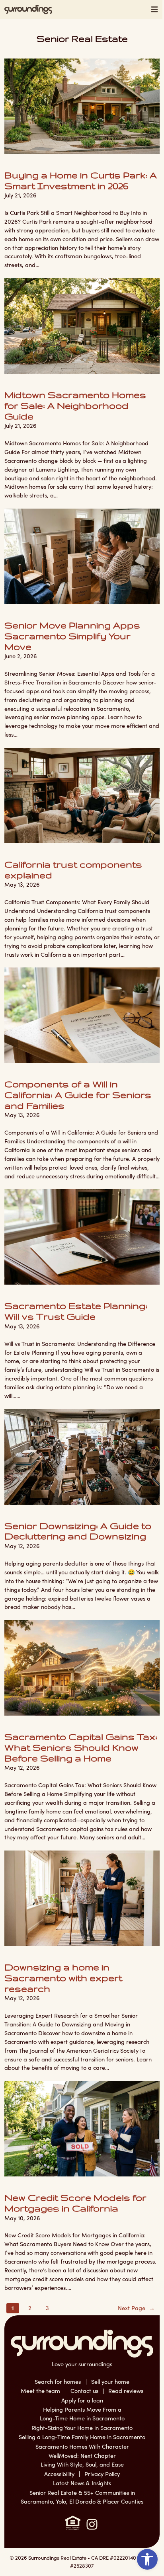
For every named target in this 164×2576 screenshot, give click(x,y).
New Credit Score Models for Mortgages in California (75, 2203)
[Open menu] (155, 10)
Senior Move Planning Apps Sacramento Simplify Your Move (72, 636)
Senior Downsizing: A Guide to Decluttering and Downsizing (78, 1531)
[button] (147, 2559)
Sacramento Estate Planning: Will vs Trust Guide (76, 1311)
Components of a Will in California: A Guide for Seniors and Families (78, 1094)
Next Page (136, 2308)
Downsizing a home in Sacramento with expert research (63, 1977)
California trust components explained (73, 870)
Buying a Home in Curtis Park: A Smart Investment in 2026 (81, 180)
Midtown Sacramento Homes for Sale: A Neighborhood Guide (75, 405)
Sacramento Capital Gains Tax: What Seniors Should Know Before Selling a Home (81, 1747)
